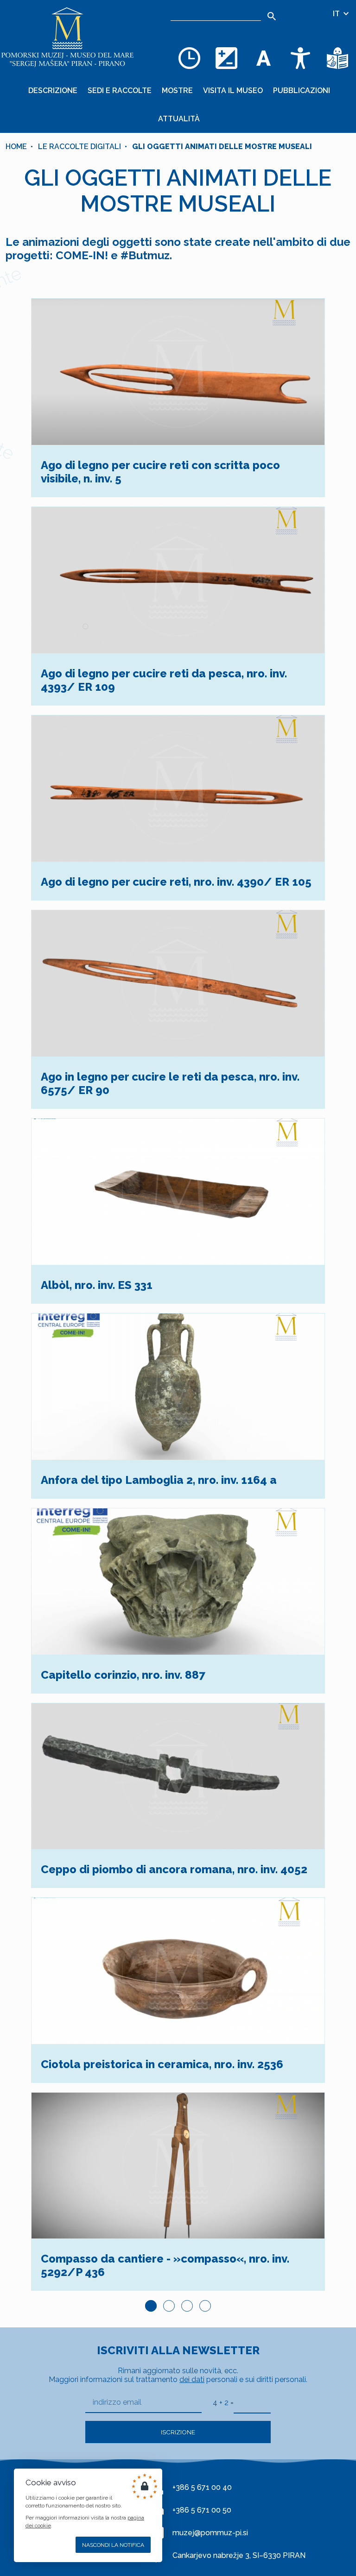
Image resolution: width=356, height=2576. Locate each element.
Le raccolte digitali (79, 147)
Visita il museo (233, 91)
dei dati (192, 2379)
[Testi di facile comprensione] (337, 58)
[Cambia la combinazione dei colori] (226, 58)
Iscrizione (178, 2432)
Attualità (179, 119)
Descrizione (53, 91)
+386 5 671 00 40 (202, 2487)
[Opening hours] (189, 58)
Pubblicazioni (302, 91)
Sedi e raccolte (120, 91)
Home (16, 147)
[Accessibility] (300, 58)
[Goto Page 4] (205, 2306)
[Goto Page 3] (187, 2306)
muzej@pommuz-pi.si (210, 2533)
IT (337, 14)
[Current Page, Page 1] (151, 2306)
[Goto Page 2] (169, 2306)
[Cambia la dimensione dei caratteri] (263, 58)
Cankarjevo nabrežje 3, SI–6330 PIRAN (239, 2555)
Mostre (177, 91)
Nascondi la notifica (113, 2545)
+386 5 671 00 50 (202, 2510)
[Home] (67, 37)
